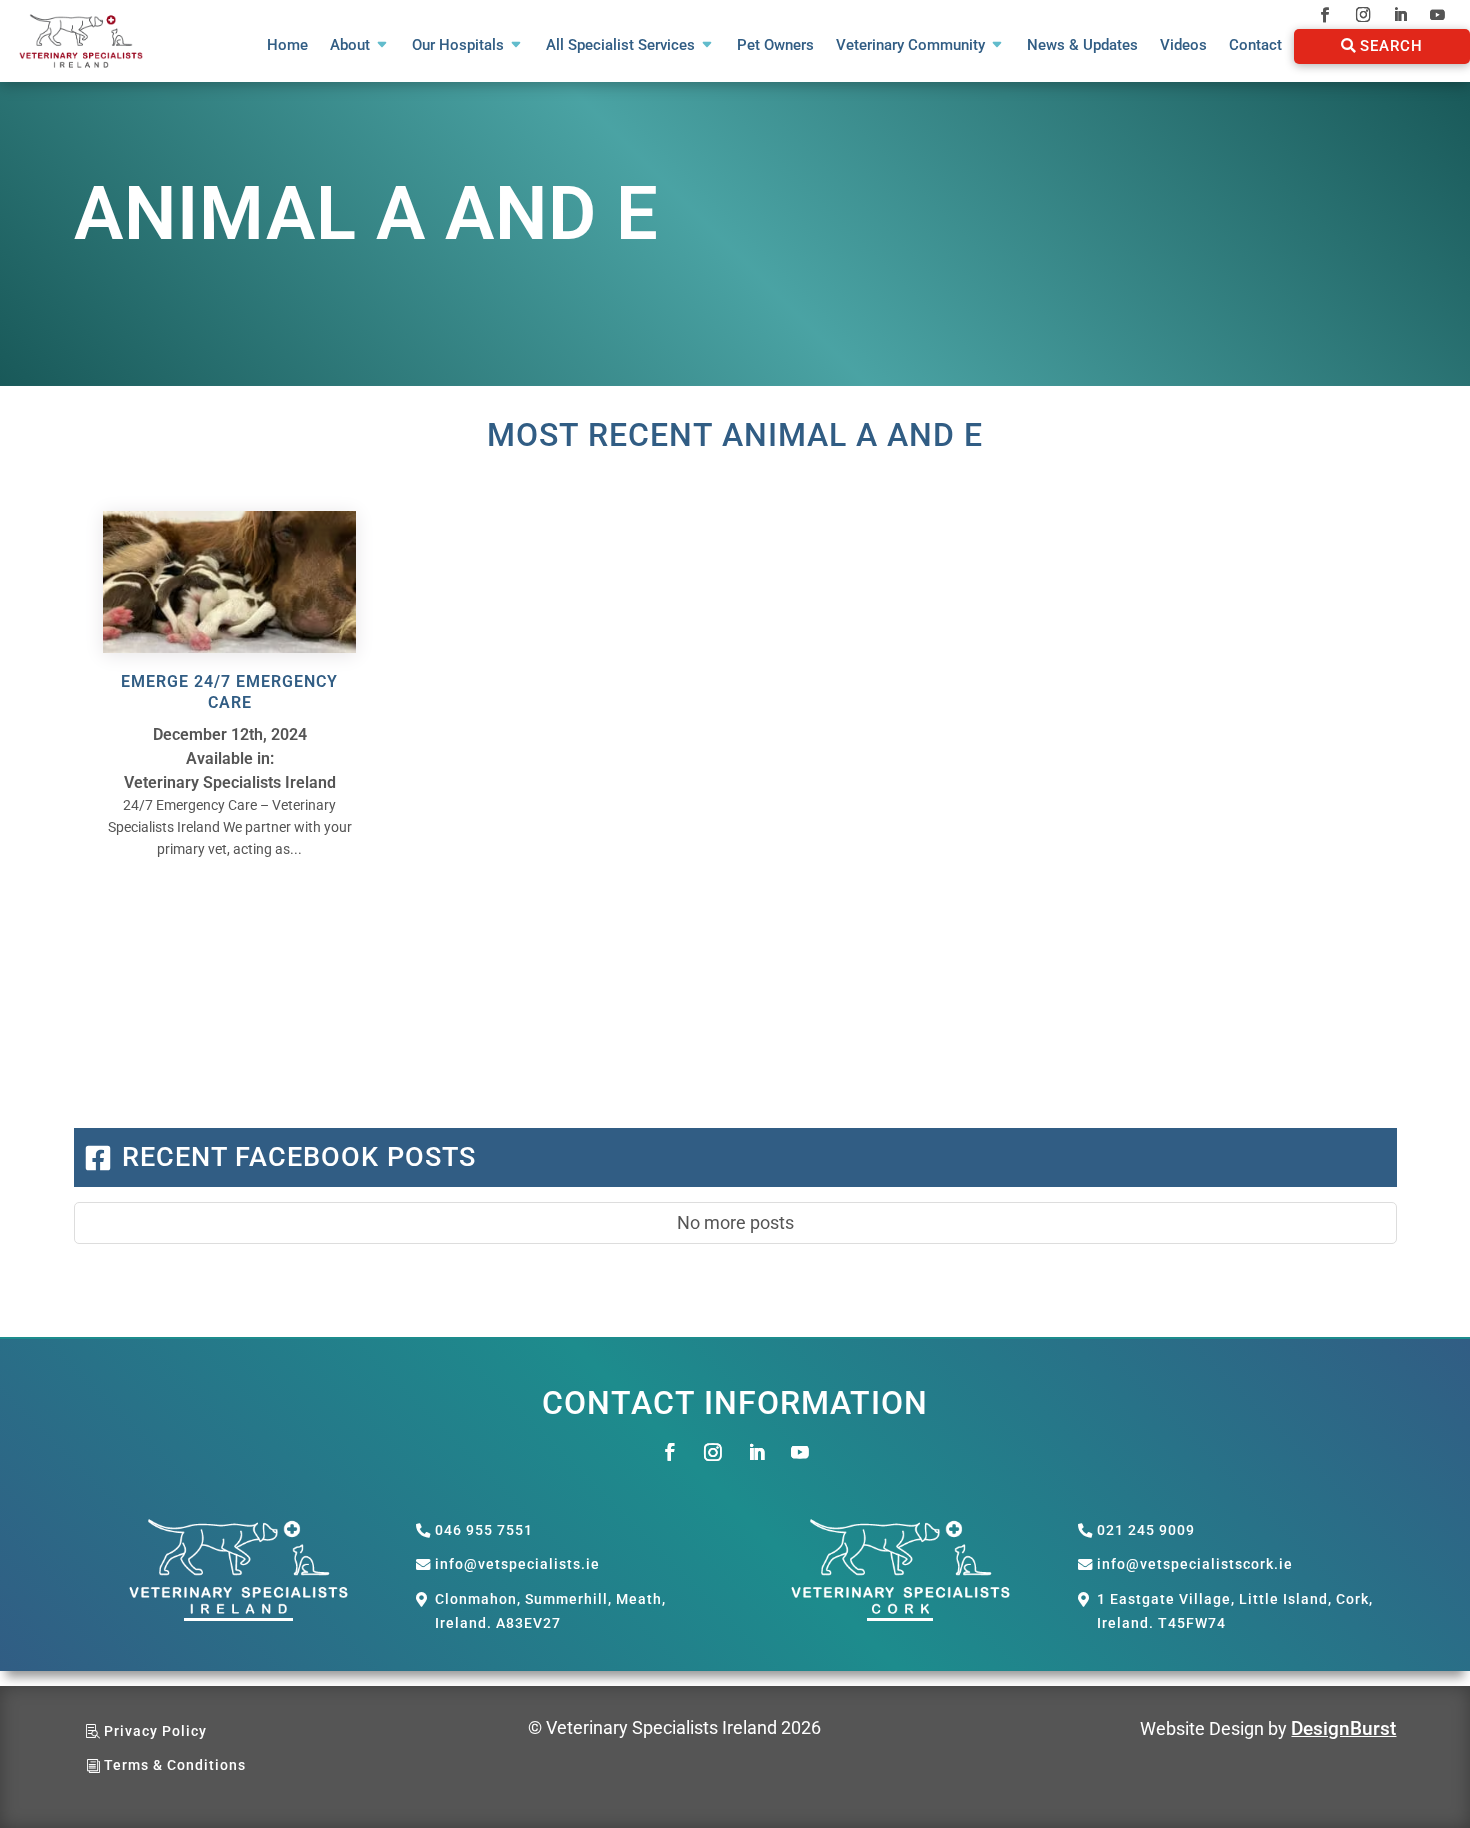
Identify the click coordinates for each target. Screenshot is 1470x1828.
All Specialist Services (620, 45)
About (350, 45)
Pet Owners (775, 45)
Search (1391, 46)
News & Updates (1082, 45)
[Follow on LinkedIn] (1400, 14)
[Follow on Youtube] (1437, 14)
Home (287, 45)
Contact (1255, 45)
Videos (1183, 45)
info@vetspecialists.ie (517, 1564)
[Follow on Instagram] (1362, 14)
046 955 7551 (484, 1530)
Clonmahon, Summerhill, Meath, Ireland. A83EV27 (550, 1611)
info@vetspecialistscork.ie (1195, 1564)
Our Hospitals (458, 45)
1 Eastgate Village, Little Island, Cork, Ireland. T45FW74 (1235, 1611)
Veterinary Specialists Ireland (230, 782)
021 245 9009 (1146, 1530)
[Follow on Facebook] (1325, 14)
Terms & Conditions (175, 1765)
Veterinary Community (910, 45)
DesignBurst (1343, 1728)
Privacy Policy (155, 1731)
